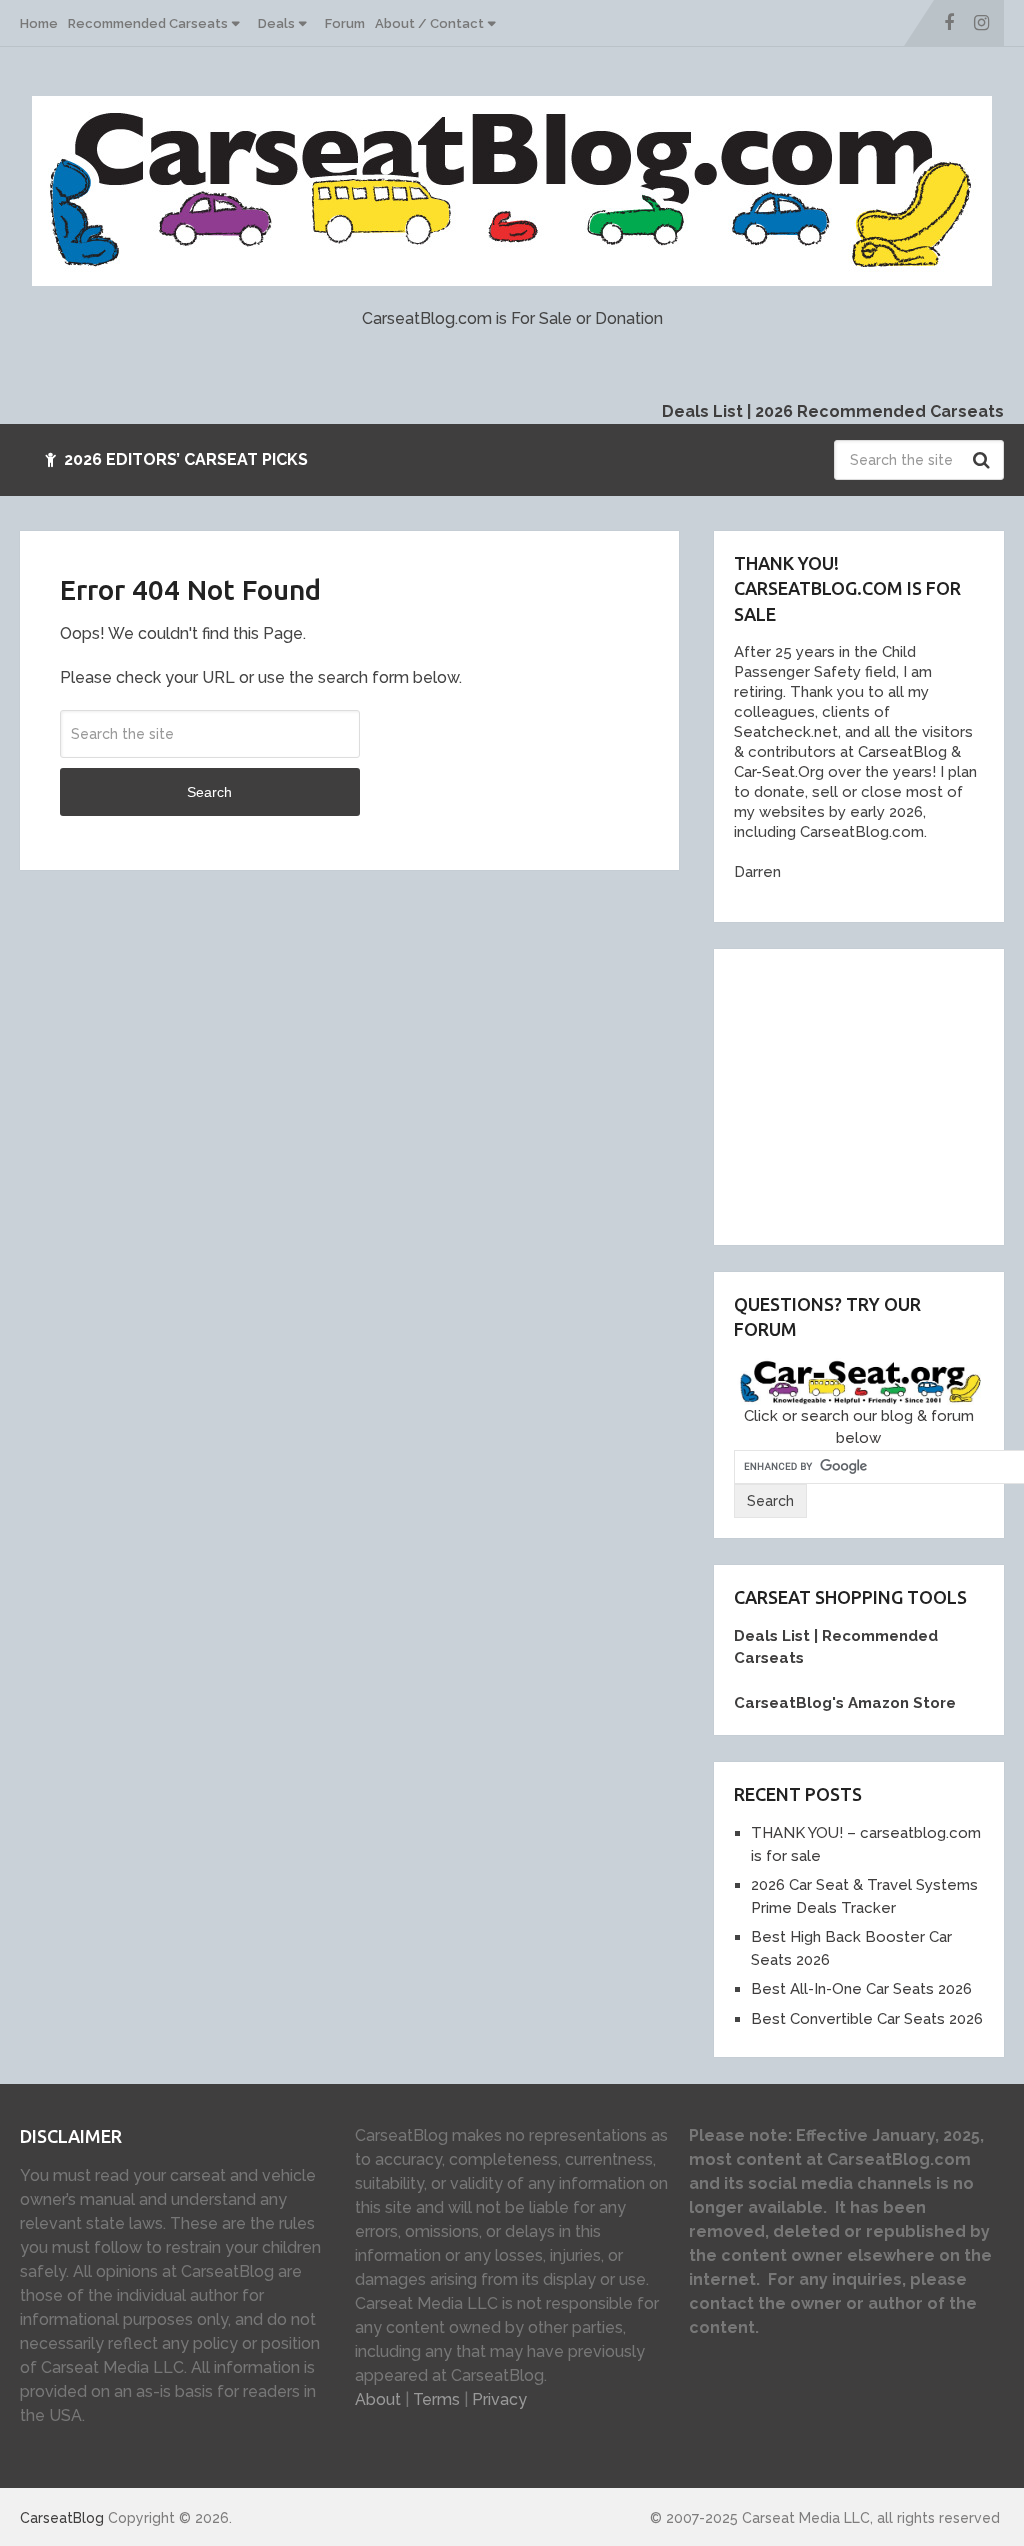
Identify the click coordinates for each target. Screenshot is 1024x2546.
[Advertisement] (879, 1094)
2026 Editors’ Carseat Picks (184, 459)
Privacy (499, 2399)
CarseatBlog (62, 2518)
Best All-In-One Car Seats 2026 (861, 1989)
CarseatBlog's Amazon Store (845, 1703)
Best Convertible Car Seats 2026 (867, 2019)
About (378, 2399)
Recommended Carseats (148, 23)
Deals (276, 23)
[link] (896, 752)
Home (39, 23)
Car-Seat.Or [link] (774, 772)
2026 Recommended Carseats (879, 411)
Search (984, 460)
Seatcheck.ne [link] (783, 732)
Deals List (702, 411)
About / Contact (429, 23)
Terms (436, 2399)
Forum (345, 23)
